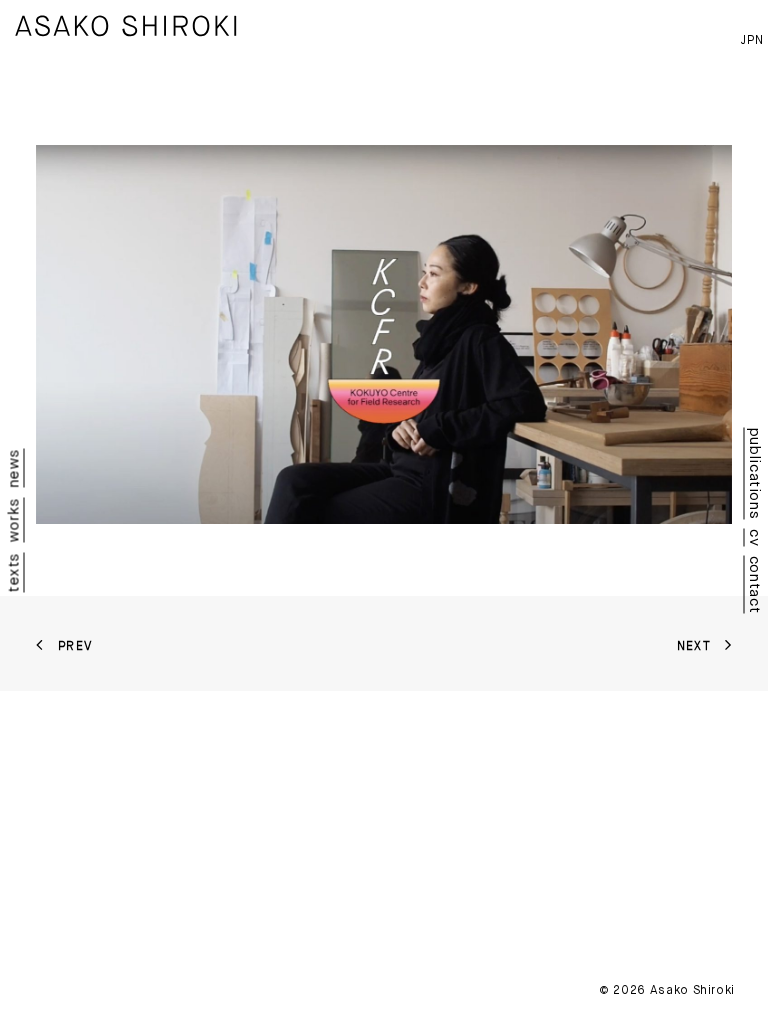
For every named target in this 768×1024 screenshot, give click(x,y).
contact (755, 584)
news (13, 468)
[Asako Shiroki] (126, 26)
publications (755, 474)
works (13, 520)
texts (13, 572)
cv (755, 537)
